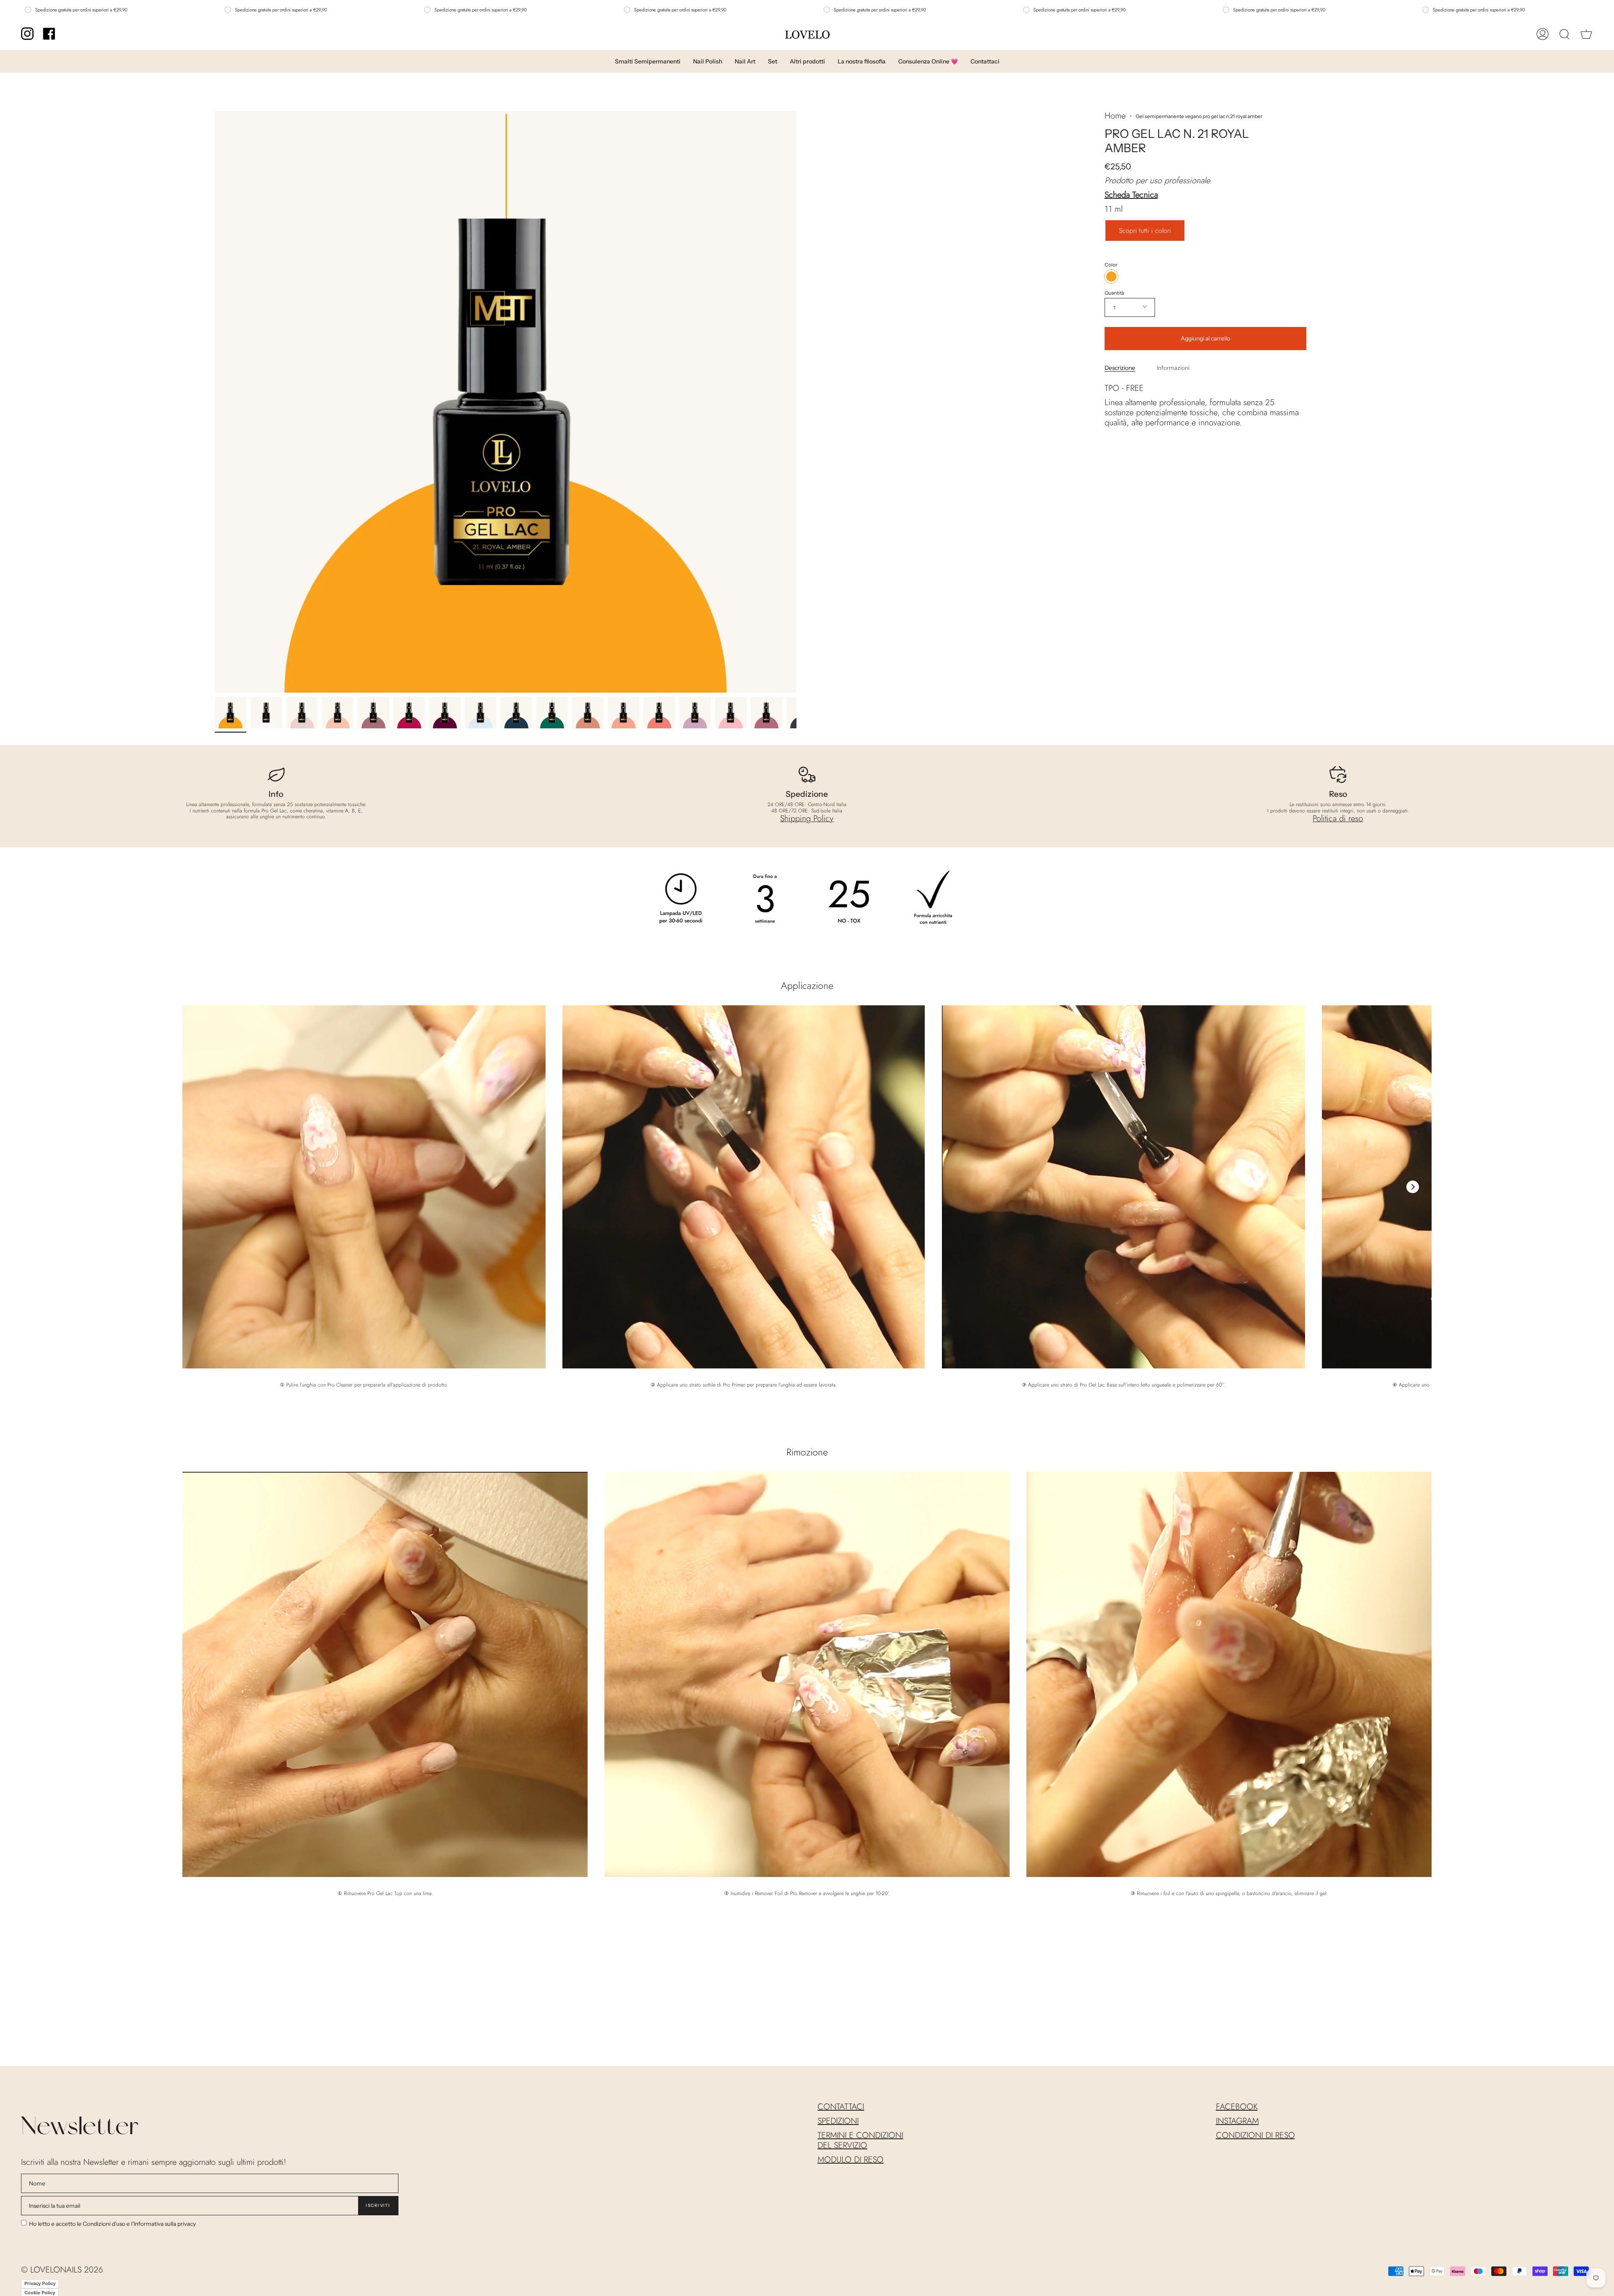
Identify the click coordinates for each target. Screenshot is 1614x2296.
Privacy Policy (40, 2283)
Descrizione (1120, 367)
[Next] (1413, 1187)
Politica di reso (1338, 818)
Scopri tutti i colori (1145, 230)
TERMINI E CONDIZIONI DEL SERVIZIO (860, 2140)
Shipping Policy (807, 818)
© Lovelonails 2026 (62, 2270)
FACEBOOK (1237, 2107)
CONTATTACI (841, 2107)
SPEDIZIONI (838, 2121)
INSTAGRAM (1237, 2121)
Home (1115, 116)
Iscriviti (378, 2205)
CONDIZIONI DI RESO (1255, 2135)
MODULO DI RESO (851, 2160)
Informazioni (1173, 367)
